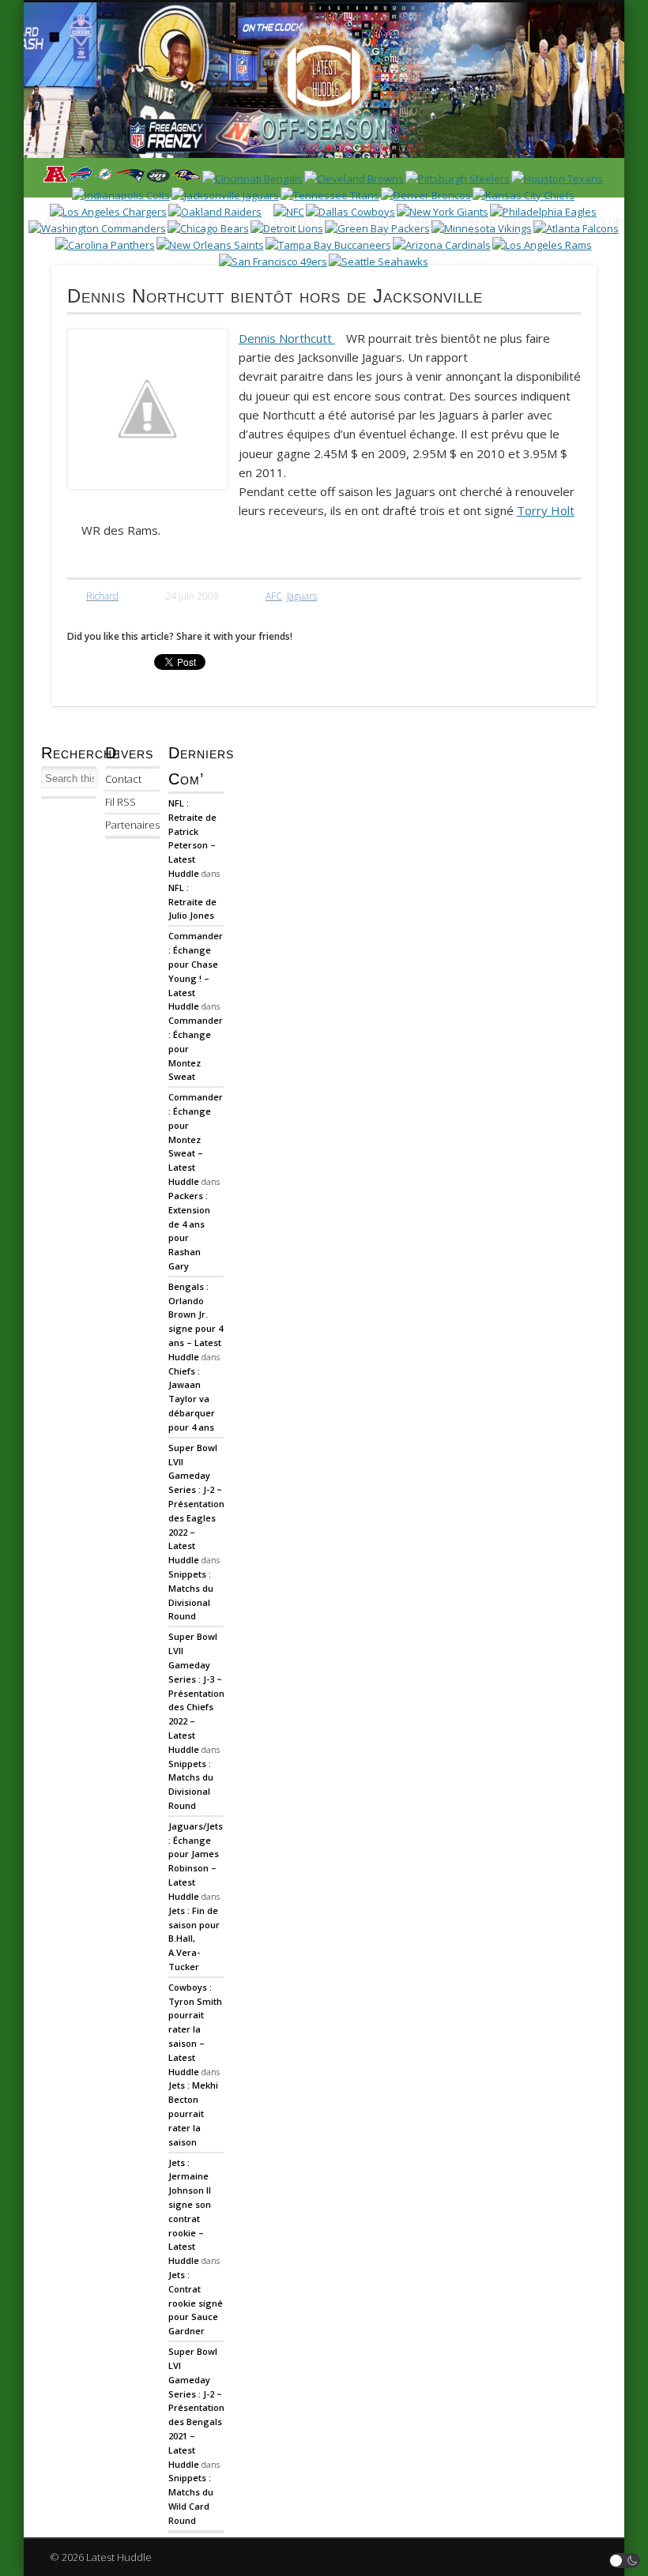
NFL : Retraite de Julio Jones (192, 902)
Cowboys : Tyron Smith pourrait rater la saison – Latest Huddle (195, 2029)
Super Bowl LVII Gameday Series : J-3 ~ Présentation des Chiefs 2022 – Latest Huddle (196, 1693)
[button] (625, 2561)
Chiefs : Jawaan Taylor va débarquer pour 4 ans (192, 1399)
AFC (274, 596)
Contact (123, 779)
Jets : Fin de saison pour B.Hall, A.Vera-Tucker (194, 1939)
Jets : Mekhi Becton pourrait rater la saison (193, 2113)
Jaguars (302, 596)
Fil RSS (121, 802)
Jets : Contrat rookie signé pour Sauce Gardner (196, 2303)
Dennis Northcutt (287, 338)
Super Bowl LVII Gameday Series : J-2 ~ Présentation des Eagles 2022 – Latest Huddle (196, 1504)
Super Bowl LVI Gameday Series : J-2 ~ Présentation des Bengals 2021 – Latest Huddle (196, 2408)
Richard (102, 596)
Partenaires (132, 825)
